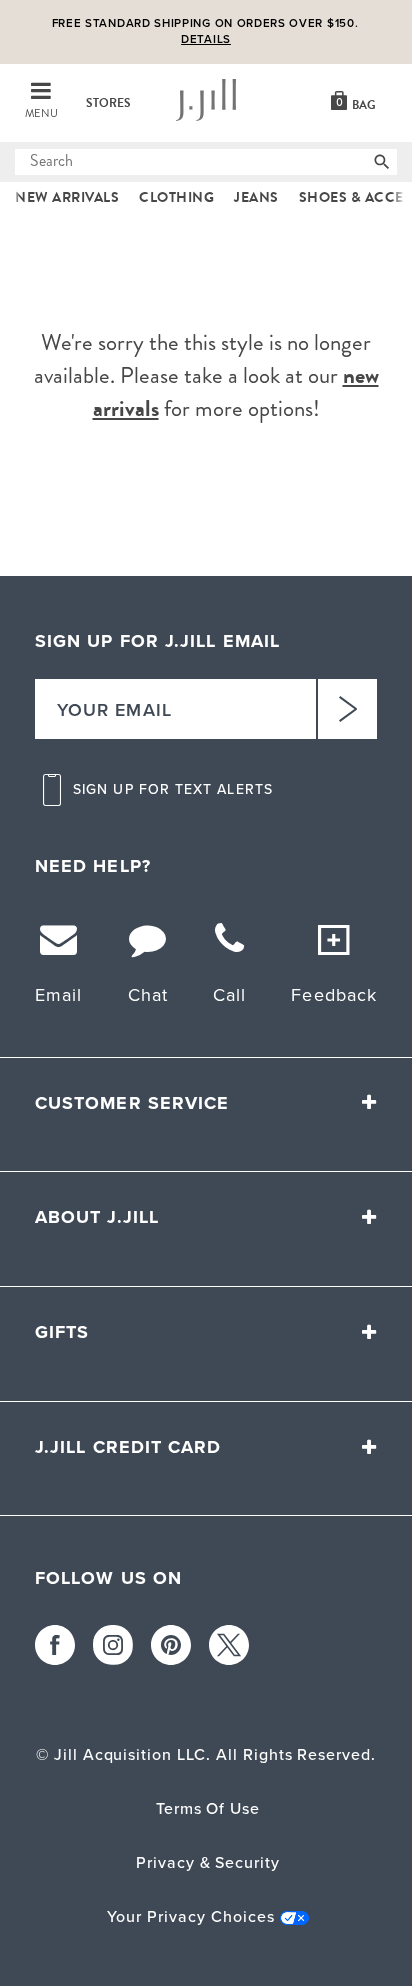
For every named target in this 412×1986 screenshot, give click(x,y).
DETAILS (206, 39)
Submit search (27, 162)
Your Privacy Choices (190, 1916)
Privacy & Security (208, 1862)
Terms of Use (208, 1808)
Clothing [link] (176, 197)
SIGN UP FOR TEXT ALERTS (173, 790)
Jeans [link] (256, 197)
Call (229, 995)
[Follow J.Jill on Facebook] (55, 1645)
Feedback (334, 995)
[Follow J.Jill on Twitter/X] (229, 1645)
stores (108, 103)
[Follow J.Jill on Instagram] (113, 1645)
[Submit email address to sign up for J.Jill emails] (347, 709)
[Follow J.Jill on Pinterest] (171, 1645)
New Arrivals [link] (67, 197)
